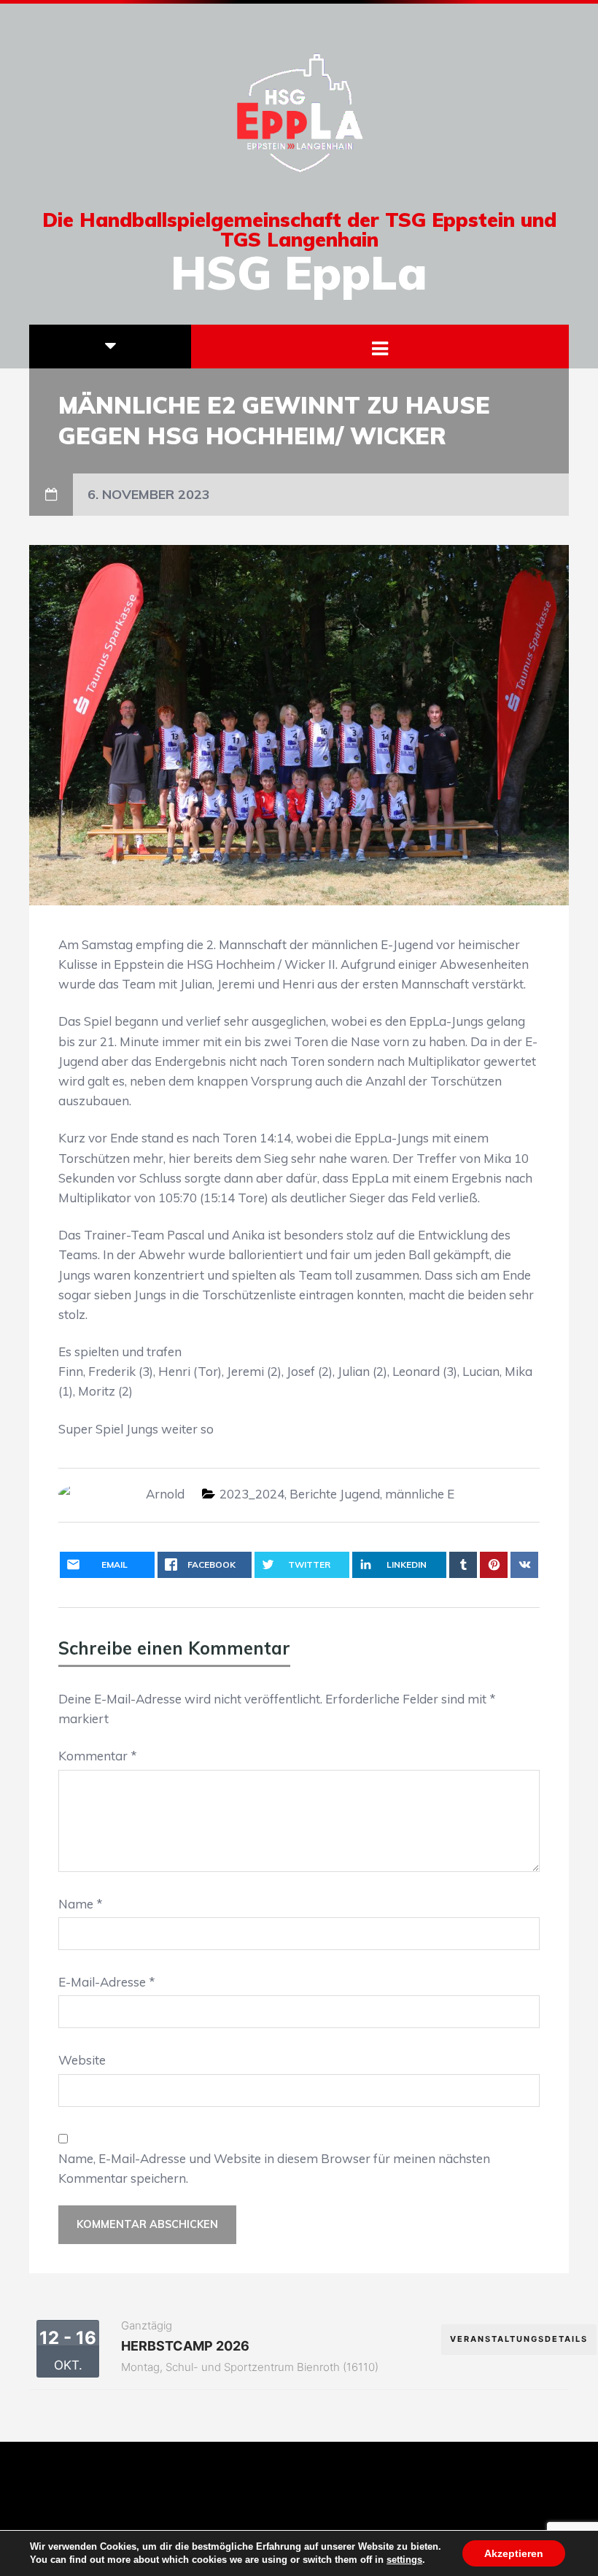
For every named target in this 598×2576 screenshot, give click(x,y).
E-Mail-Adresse (107, 1982)
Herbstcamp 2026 (185, 2346)
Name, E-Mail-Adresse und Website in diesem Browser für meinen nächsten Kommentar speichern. (274, 2168)
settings (404, 2560)
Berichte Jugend (335, 1494)
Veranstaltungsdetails (519, 2339)
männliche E (420, 1494)
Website (82, 2060)
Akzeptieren (514, 2553)
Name (81, 1904)
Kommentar (98, 1756)
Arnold (165, 1494)
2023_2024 (252, 1494)
